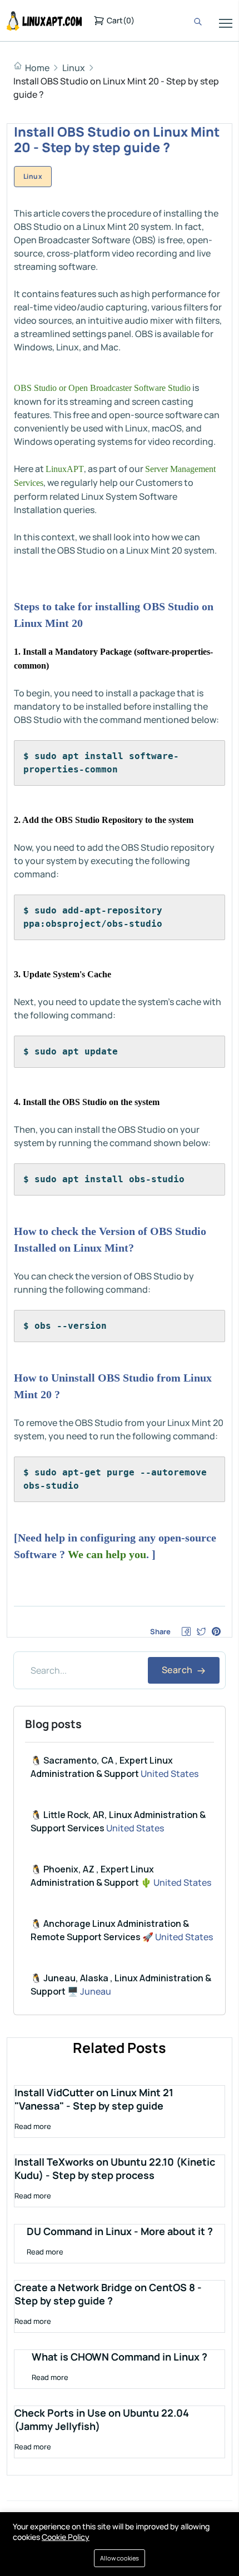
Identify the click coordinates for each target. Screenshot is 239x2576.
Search (178, 1670)
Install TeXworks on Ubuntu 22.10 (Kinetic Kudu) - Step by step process (115, 2168)
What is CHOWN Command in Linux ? (120, 2357)
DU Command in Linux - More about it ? (120, 2231)
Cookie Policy (66, 2537)
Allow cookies (120, 2558)
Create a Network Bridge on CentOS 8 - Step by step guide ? (108, 2294)
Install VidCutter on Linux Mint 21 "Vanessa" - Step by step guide (94, 2099)
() (121, 20)
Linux (74, 68)
